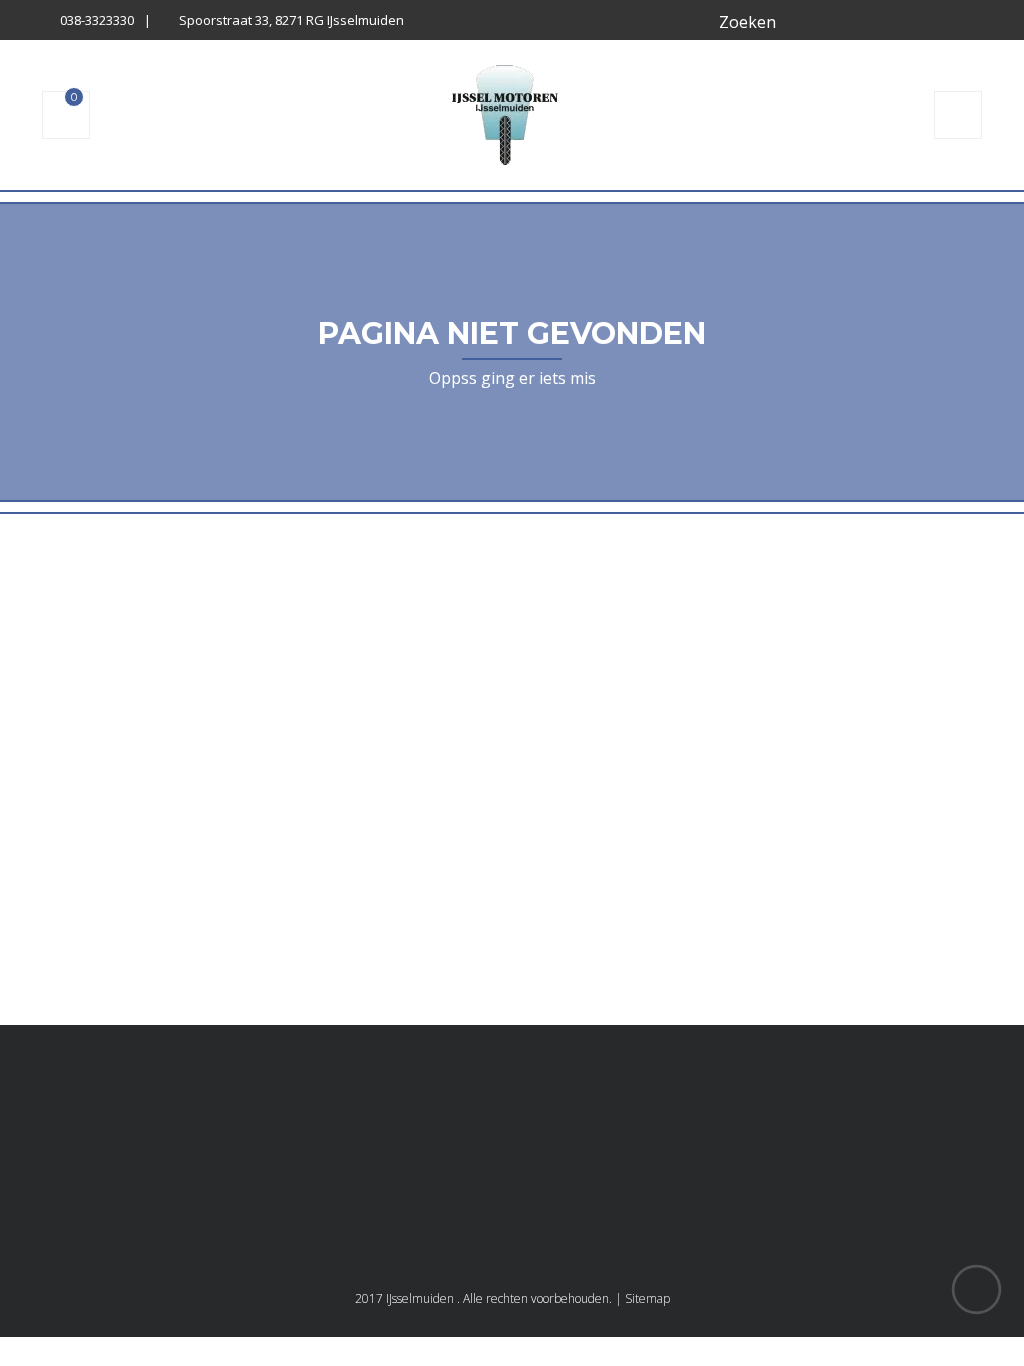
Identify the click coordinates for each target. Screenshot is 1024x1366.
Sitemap (647, 1298)
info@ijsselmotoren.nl (778, 1191)
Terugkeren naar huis (512, 872)
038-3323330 (97, 20)
